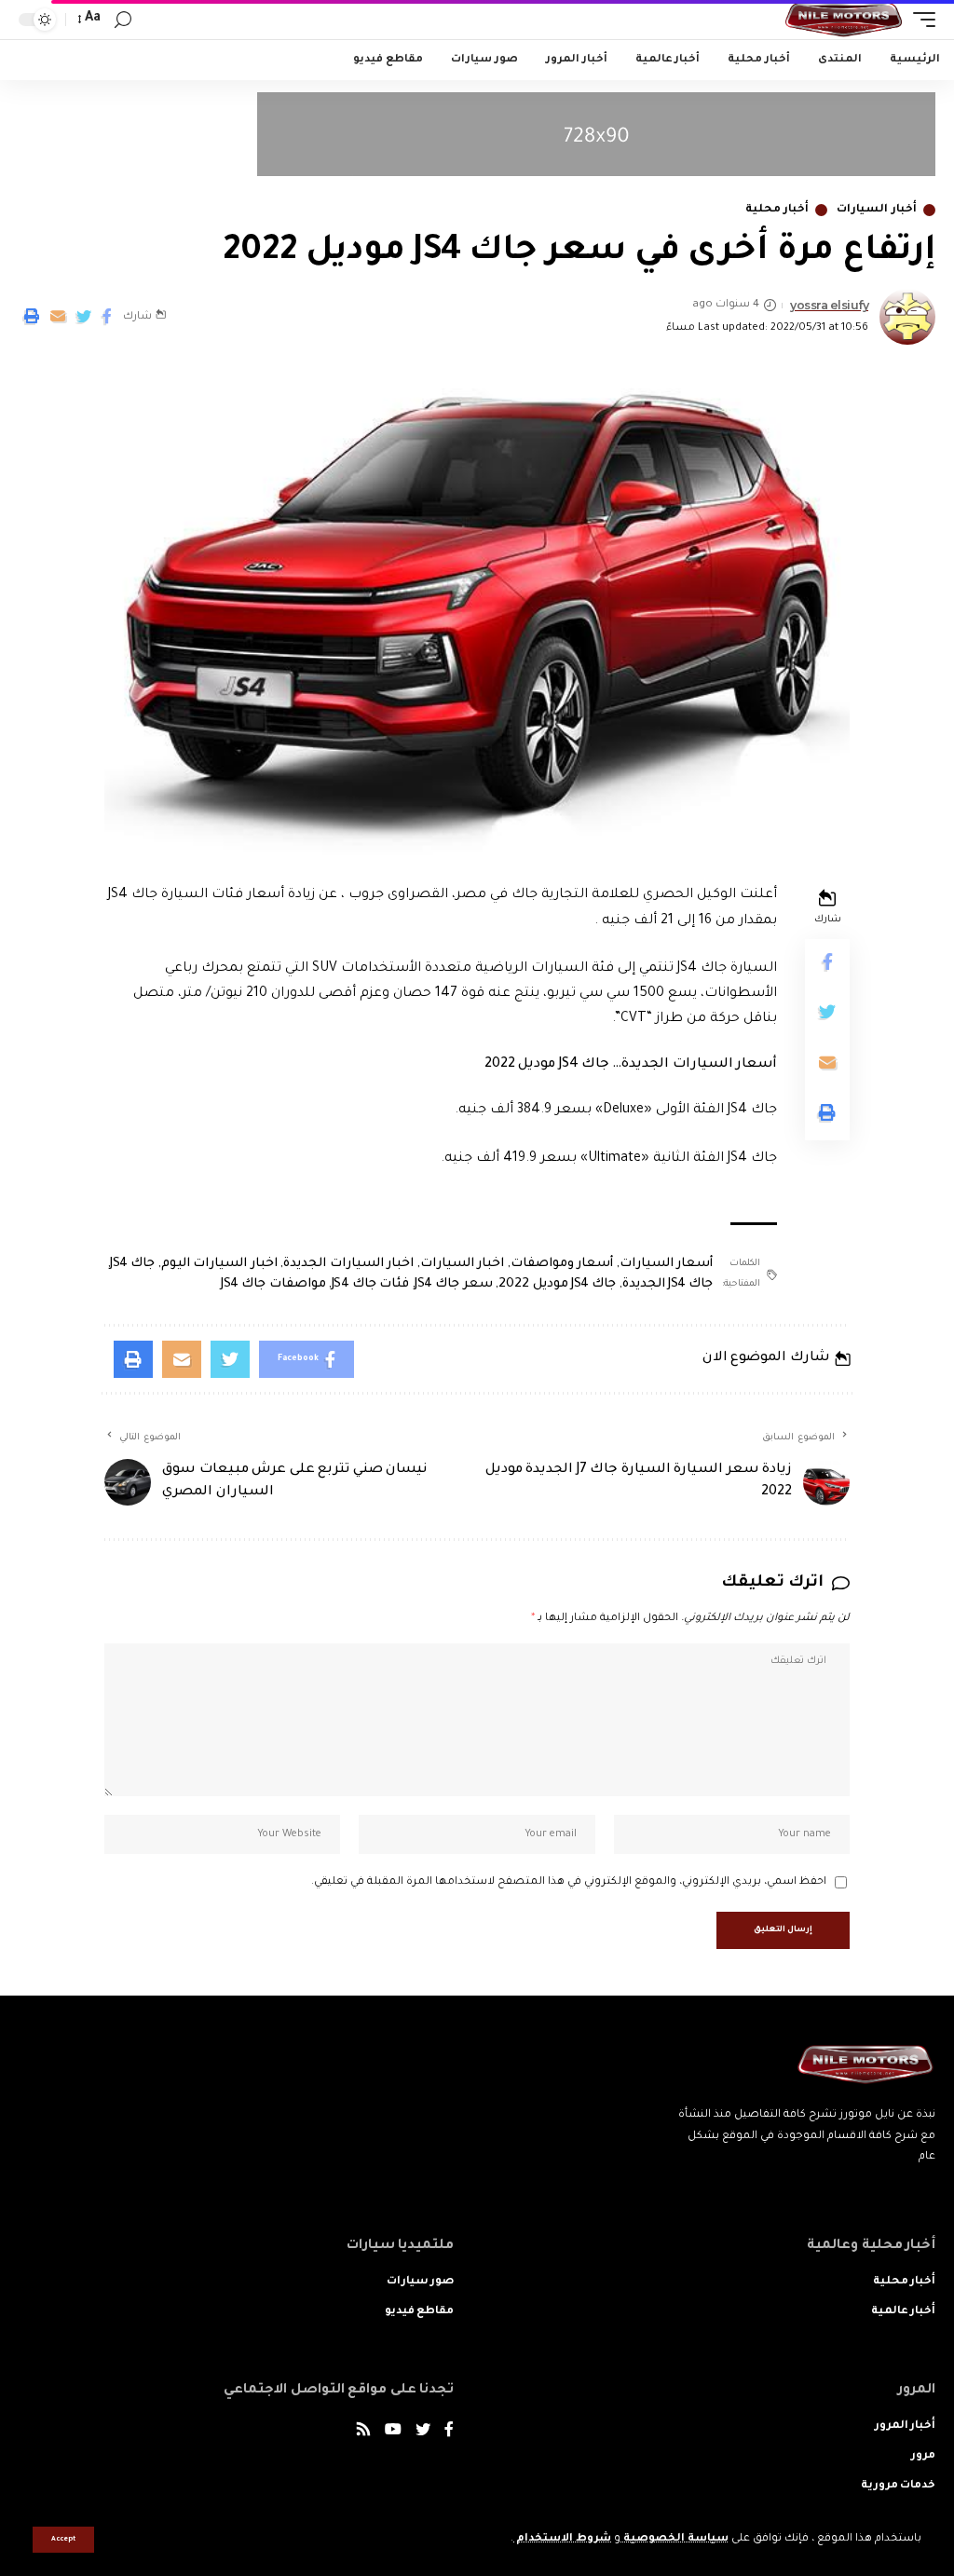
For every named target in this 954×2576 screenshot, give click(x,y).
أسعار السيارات (667, 1264)
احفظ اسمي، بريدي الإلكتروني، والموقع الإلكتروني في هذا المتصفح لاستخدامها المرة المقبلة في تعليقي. (569, 1882)
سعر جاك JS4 (454, 1284)
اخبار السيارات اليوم (219, 1264)
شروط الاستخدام (562, 2539)
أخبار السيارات (877, 210)
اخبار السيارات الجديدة (348, 1264)
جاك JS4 (132, 1264)
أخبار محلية (777, 210)
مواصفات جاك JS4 (273, 1284)
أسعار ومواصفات (562, 1264)
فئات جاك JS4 (371, 1284)
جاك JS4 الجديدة (668, 1284)
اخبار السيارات (463, 1264)
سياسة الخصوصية (675, 2539)
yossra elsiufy (829, 305)
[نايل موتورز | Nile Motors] (844, 20)
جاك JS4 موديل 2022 (557, 1284)
